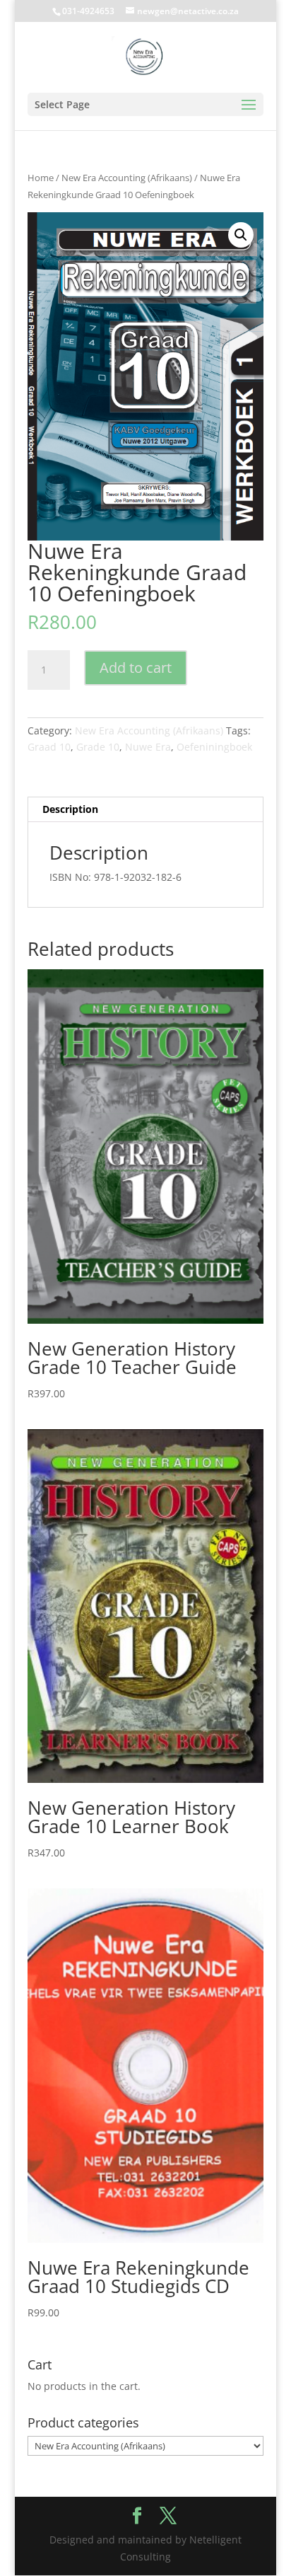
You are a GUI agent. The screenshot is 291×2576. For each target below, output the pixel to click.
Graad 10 (49, 747)
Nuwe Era (148, 747)
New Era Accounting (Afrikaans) (127, 178)
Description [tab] (70, 809)
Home (41, 178)
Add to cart (136, 668)
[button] (241, 235)
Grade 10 (98, 747)
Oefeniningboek (214, 747)
